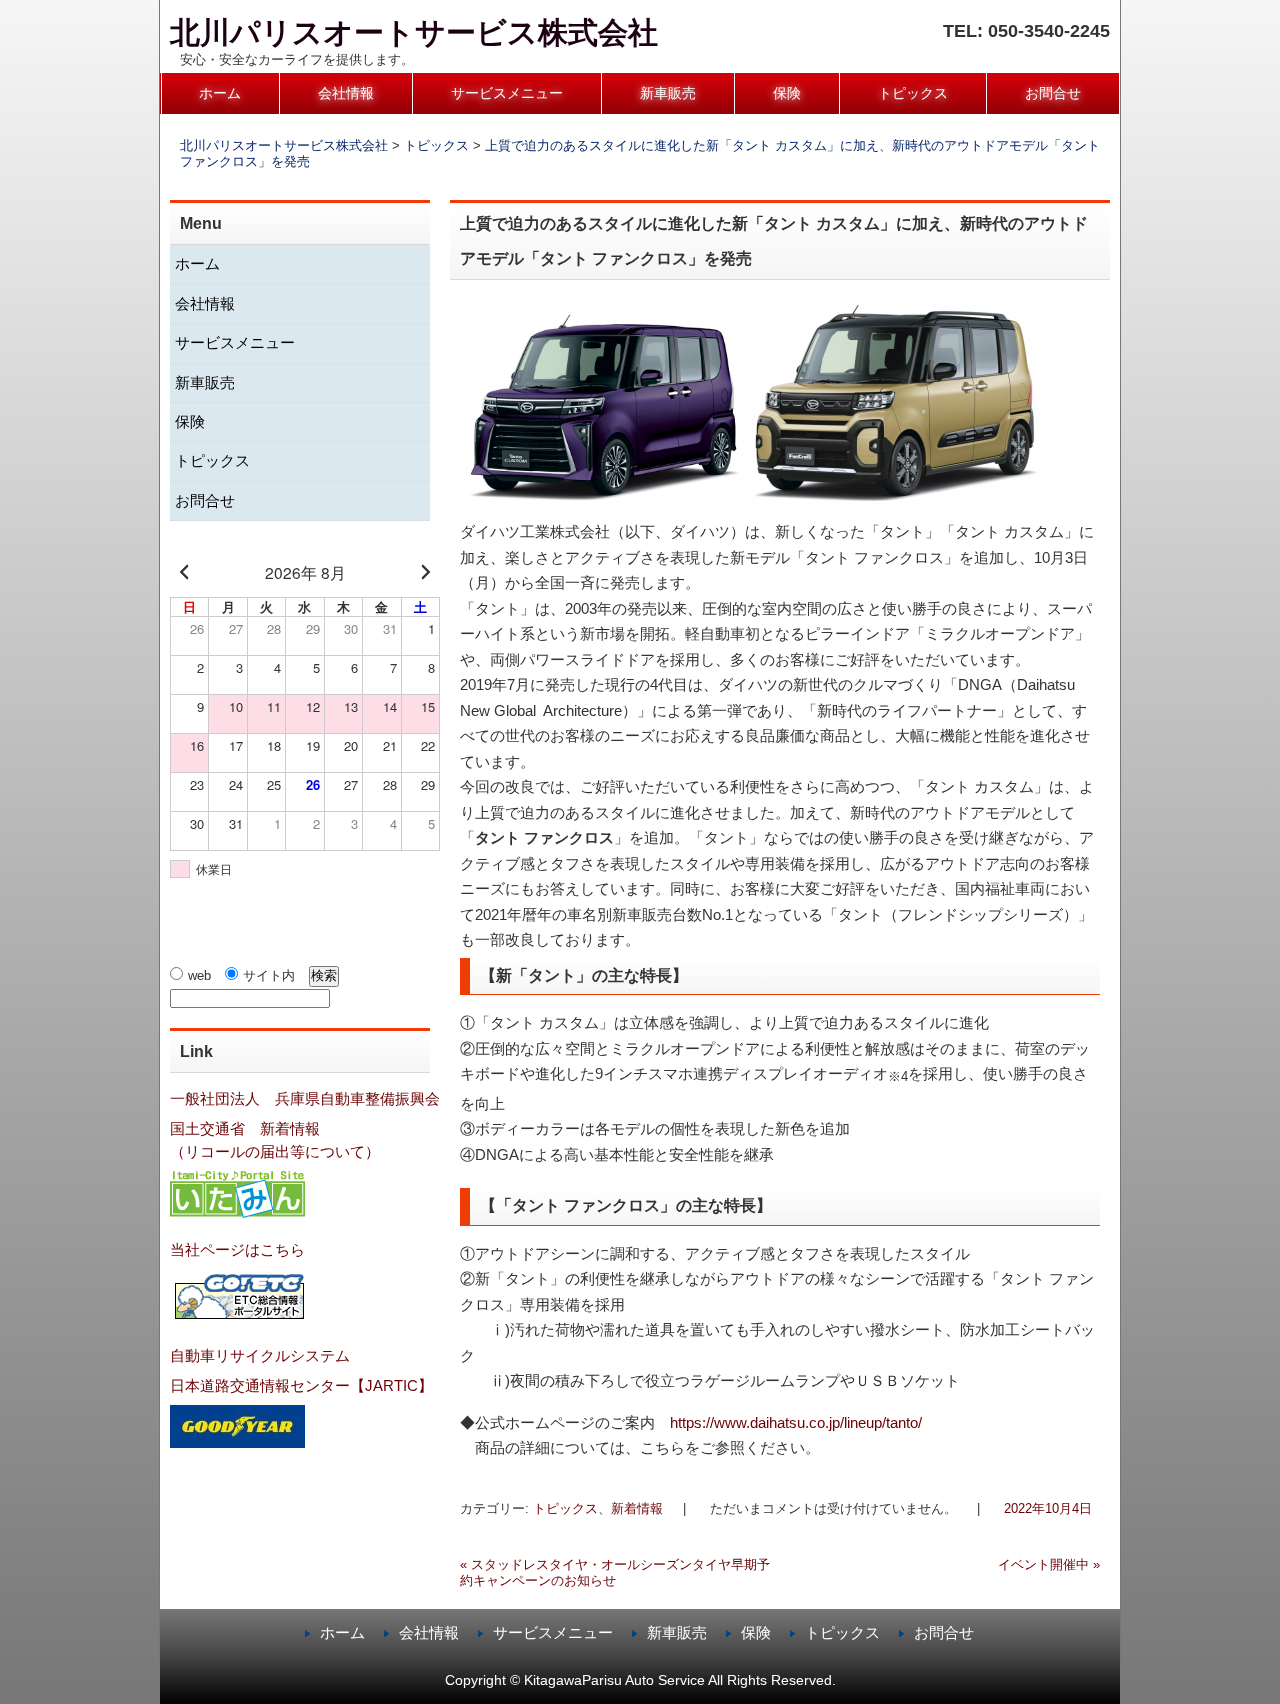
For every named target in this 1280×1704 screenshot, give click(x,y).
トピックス (913, 93)
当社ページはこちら (237, 1249)
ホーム (220, 93)
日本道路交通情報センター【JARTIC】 (301, 1385)
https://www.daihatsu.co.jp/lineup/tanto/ (796, 1422)
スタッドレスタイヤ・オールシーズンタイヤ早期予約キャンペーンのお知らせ (615, 1572)
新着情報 (637, 1508)
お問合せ (1053, 93)
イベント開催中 (1049, 1564)
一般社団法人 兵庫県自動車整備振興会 (305, 1098)
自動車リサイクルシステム (260, 1355)
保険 (787, 93)
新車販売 (668, 93)
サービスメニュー (507, 93)
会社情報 (346, 93)
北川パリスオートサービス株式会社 (414, 32)
